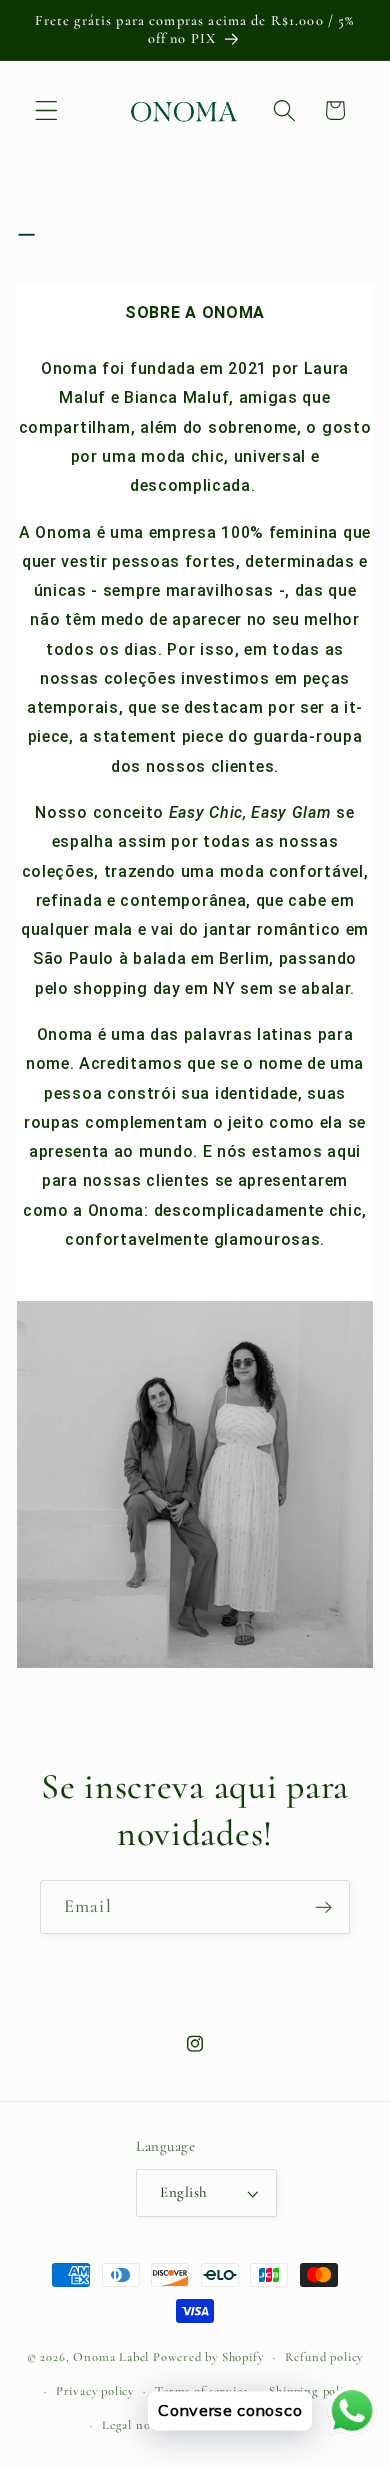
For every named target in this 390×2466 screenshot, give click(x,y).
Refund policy (324, 2357)
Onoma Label (111, 2357)
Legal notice (136, 2425)
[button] (46, 110)
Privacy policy (95, 2391)
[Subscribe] (323, 1907)
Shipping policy (312, 2391)
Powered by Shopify (208, 2357)
